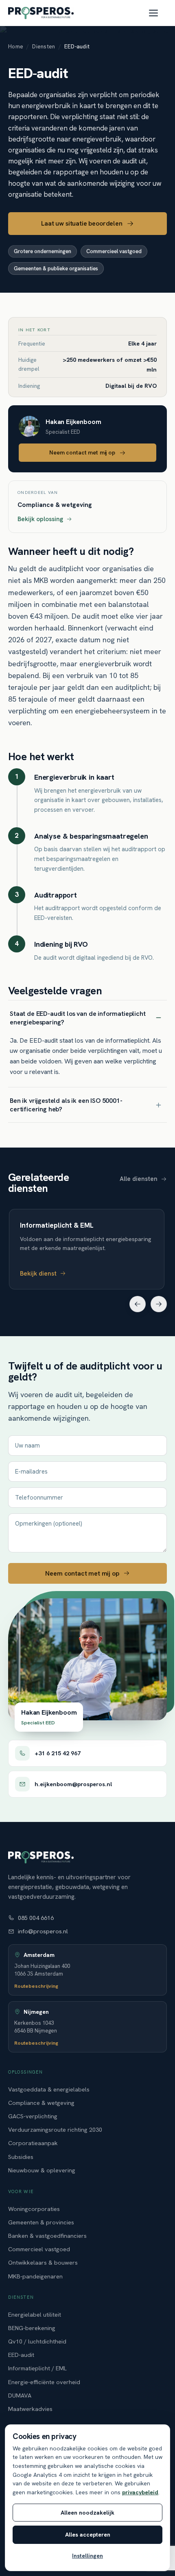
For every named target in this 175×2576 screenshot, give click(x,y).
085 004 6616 (36, 1918)
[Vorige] (138, 1304)
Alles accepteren (88, 2535)
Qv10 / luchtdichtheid (37, 2341)
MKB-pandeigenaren (35, 2276)
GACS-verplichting (33, 2116)
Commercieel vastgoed (39, 2249)
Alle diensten (139, 1179)
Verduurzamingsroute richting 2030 (55, 2129)
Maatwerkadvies (30, 2409)
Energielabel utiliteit (35, 2314)
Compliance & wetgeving (41, 2103)
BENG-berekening (32, 2328)
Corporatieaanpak (33, 2143)
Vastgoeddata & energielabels (49, 2089)
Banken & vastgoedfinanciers (47, 2236)
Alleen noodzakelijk (87, 2513)
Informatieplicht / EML (37, 2368)
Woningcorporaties (34, 2208)
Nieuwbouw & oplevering (42, 2170)
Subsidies (21, 2156)
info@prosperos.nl (43, 1931)
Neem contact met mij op (82, 453)
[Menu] (158, 13)
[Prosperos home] (41, 13)
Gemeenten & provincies (41, 2222)
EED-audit (21, 2355)
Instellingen (87, 2556)
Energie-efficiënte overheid (44, 2382)
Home (16, 46)
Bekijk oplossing (40, 520)
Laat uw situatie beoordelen (82, 223)
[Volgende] (159, 1304)
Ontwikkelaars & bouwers (43, 2262)
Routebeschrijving (36, 1986)
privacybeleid (140, 2492)
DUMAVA (20, 2395)
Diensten (44, 46)
